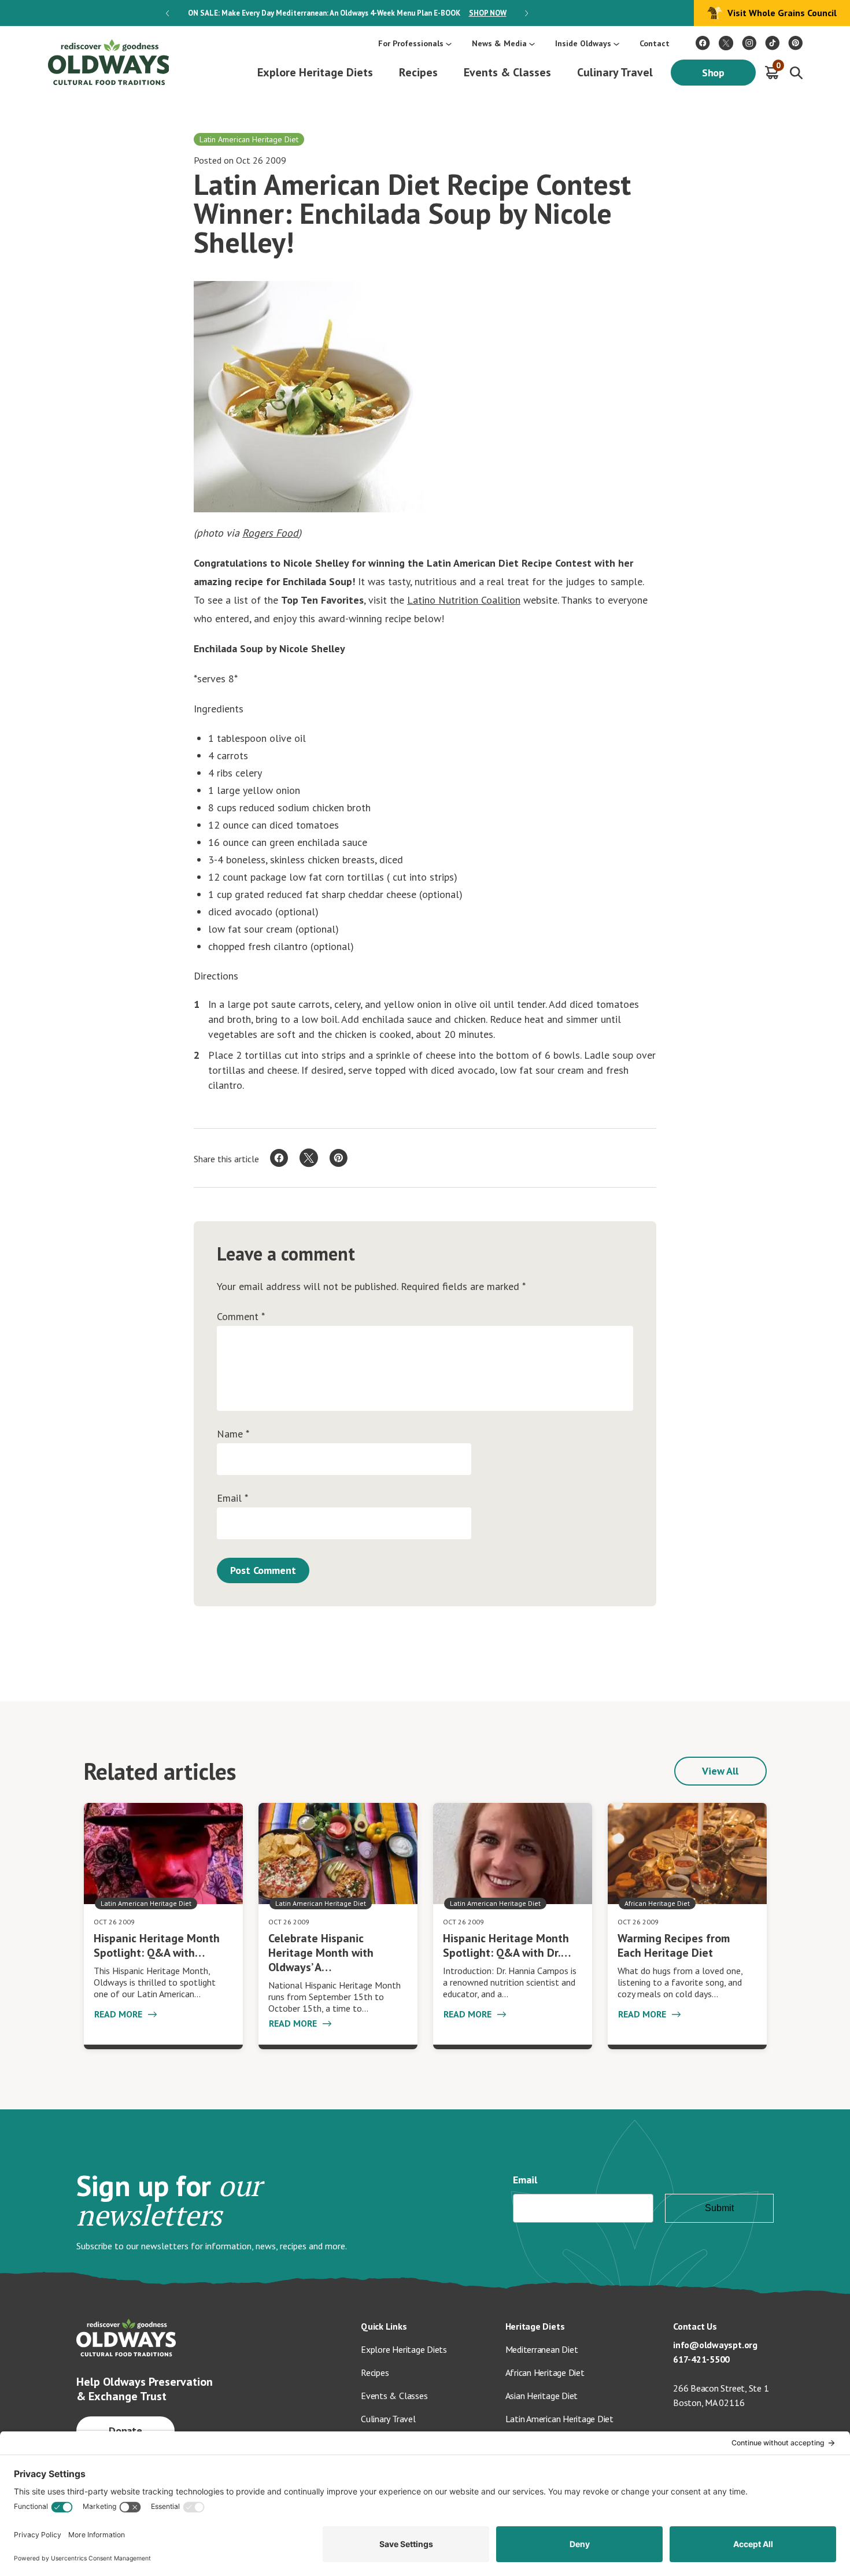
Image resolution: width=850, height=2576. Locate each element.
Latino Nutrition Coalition (464, 600)
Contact (655, 43)
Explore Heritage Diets (315, 72)
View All (720, 1771)
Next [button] (526, 13)
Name (233, 1434)
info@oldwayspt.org (715, 2345)
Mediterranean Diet (542, 2349)
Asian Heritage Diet (542, 2396)
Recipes (418, 72)
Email (232, 1498)
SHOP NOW (488, 13)
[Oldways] (108, 62)
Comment (241, 1317)
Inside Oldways (583, 43)
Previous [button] (167, 13)
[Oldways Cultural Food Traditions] (703, 43)
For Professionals (411, 43)
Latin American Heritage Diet (559, 2419)
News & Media (499, 43)
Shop (714, 73)
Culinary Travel (615, 72)
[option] (347, 13)
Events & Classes (507, 72)
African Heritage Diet (545, 2372)
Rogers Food (270, 533)
